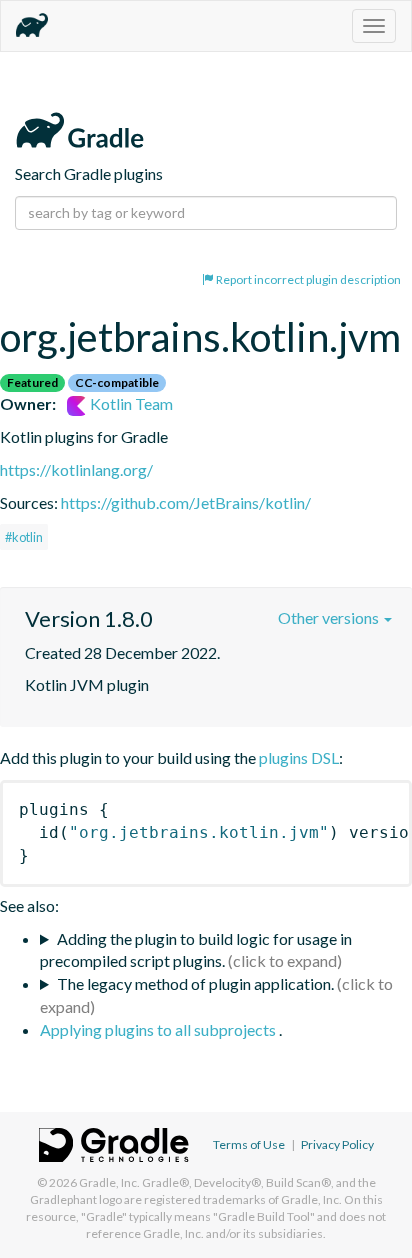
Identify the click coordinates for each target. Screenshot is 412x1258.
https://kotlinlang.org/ (76, 469)
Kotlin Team (130, 403)
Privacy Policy (337, 1144)
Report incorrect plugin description (307, 279)
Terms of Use (249, 1144)
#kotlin (24, 537)
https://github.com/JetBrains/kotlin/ (186, 502)
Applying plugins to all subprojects (159, 1029)
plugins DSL (299, 757)
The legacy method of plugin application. (195, 983)
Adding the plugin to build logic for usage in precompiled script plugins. (196, 950)
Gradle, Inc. (109, 1182)
